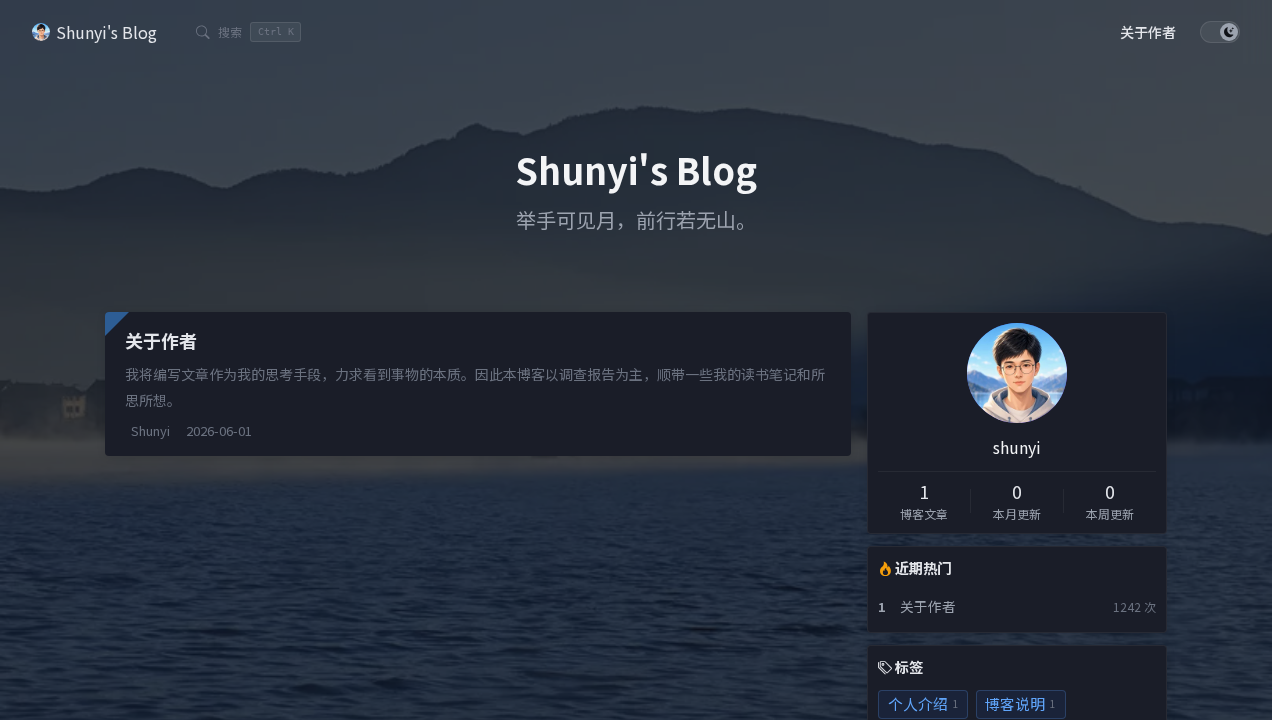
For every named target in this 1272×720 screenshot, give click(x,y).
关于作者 (928, 606)
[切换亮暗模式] (1220, 32)
